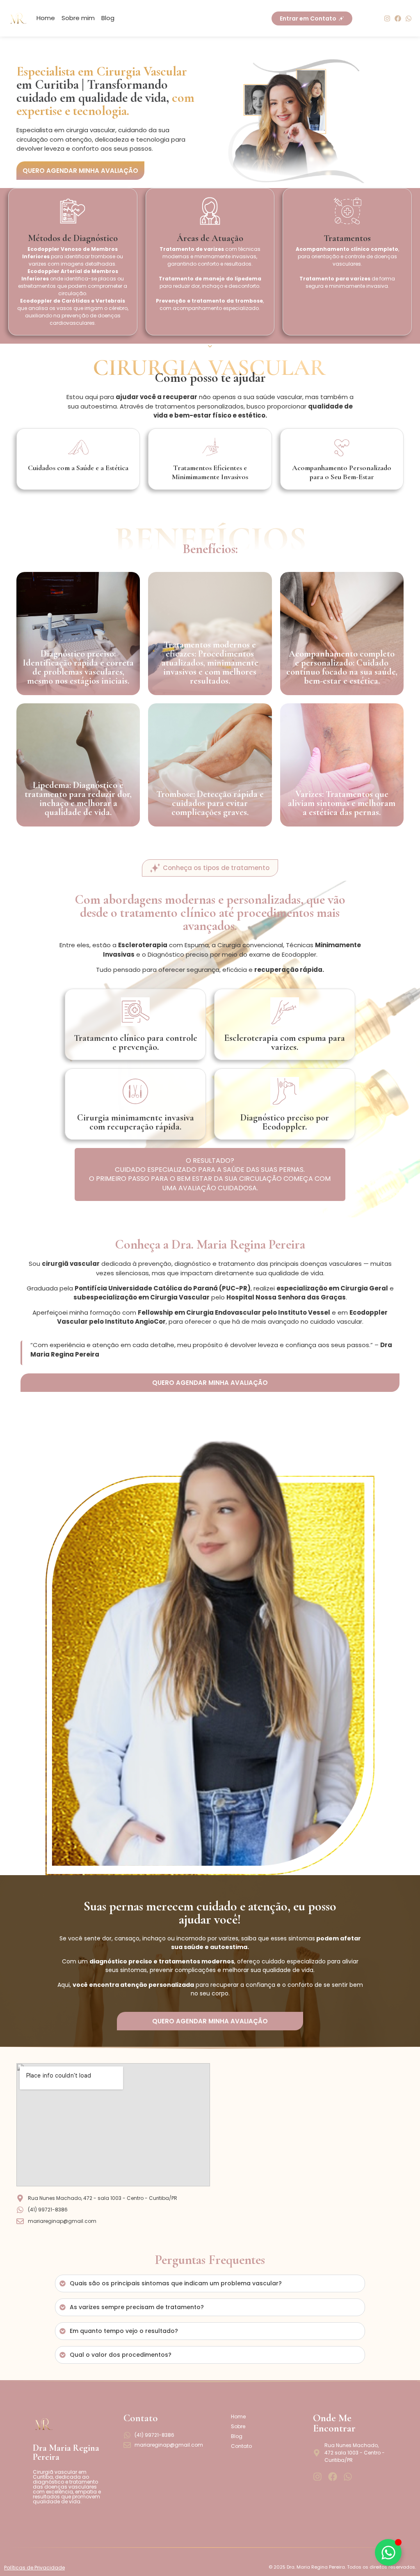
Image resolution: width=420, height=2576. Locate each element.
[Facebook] (398, 18)
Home (46, 18)
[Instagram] (387, 18)
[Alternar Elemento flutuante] (388, 2552)
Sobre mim (78, 18)
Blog (108, 18)
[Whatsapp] (409, 18)
